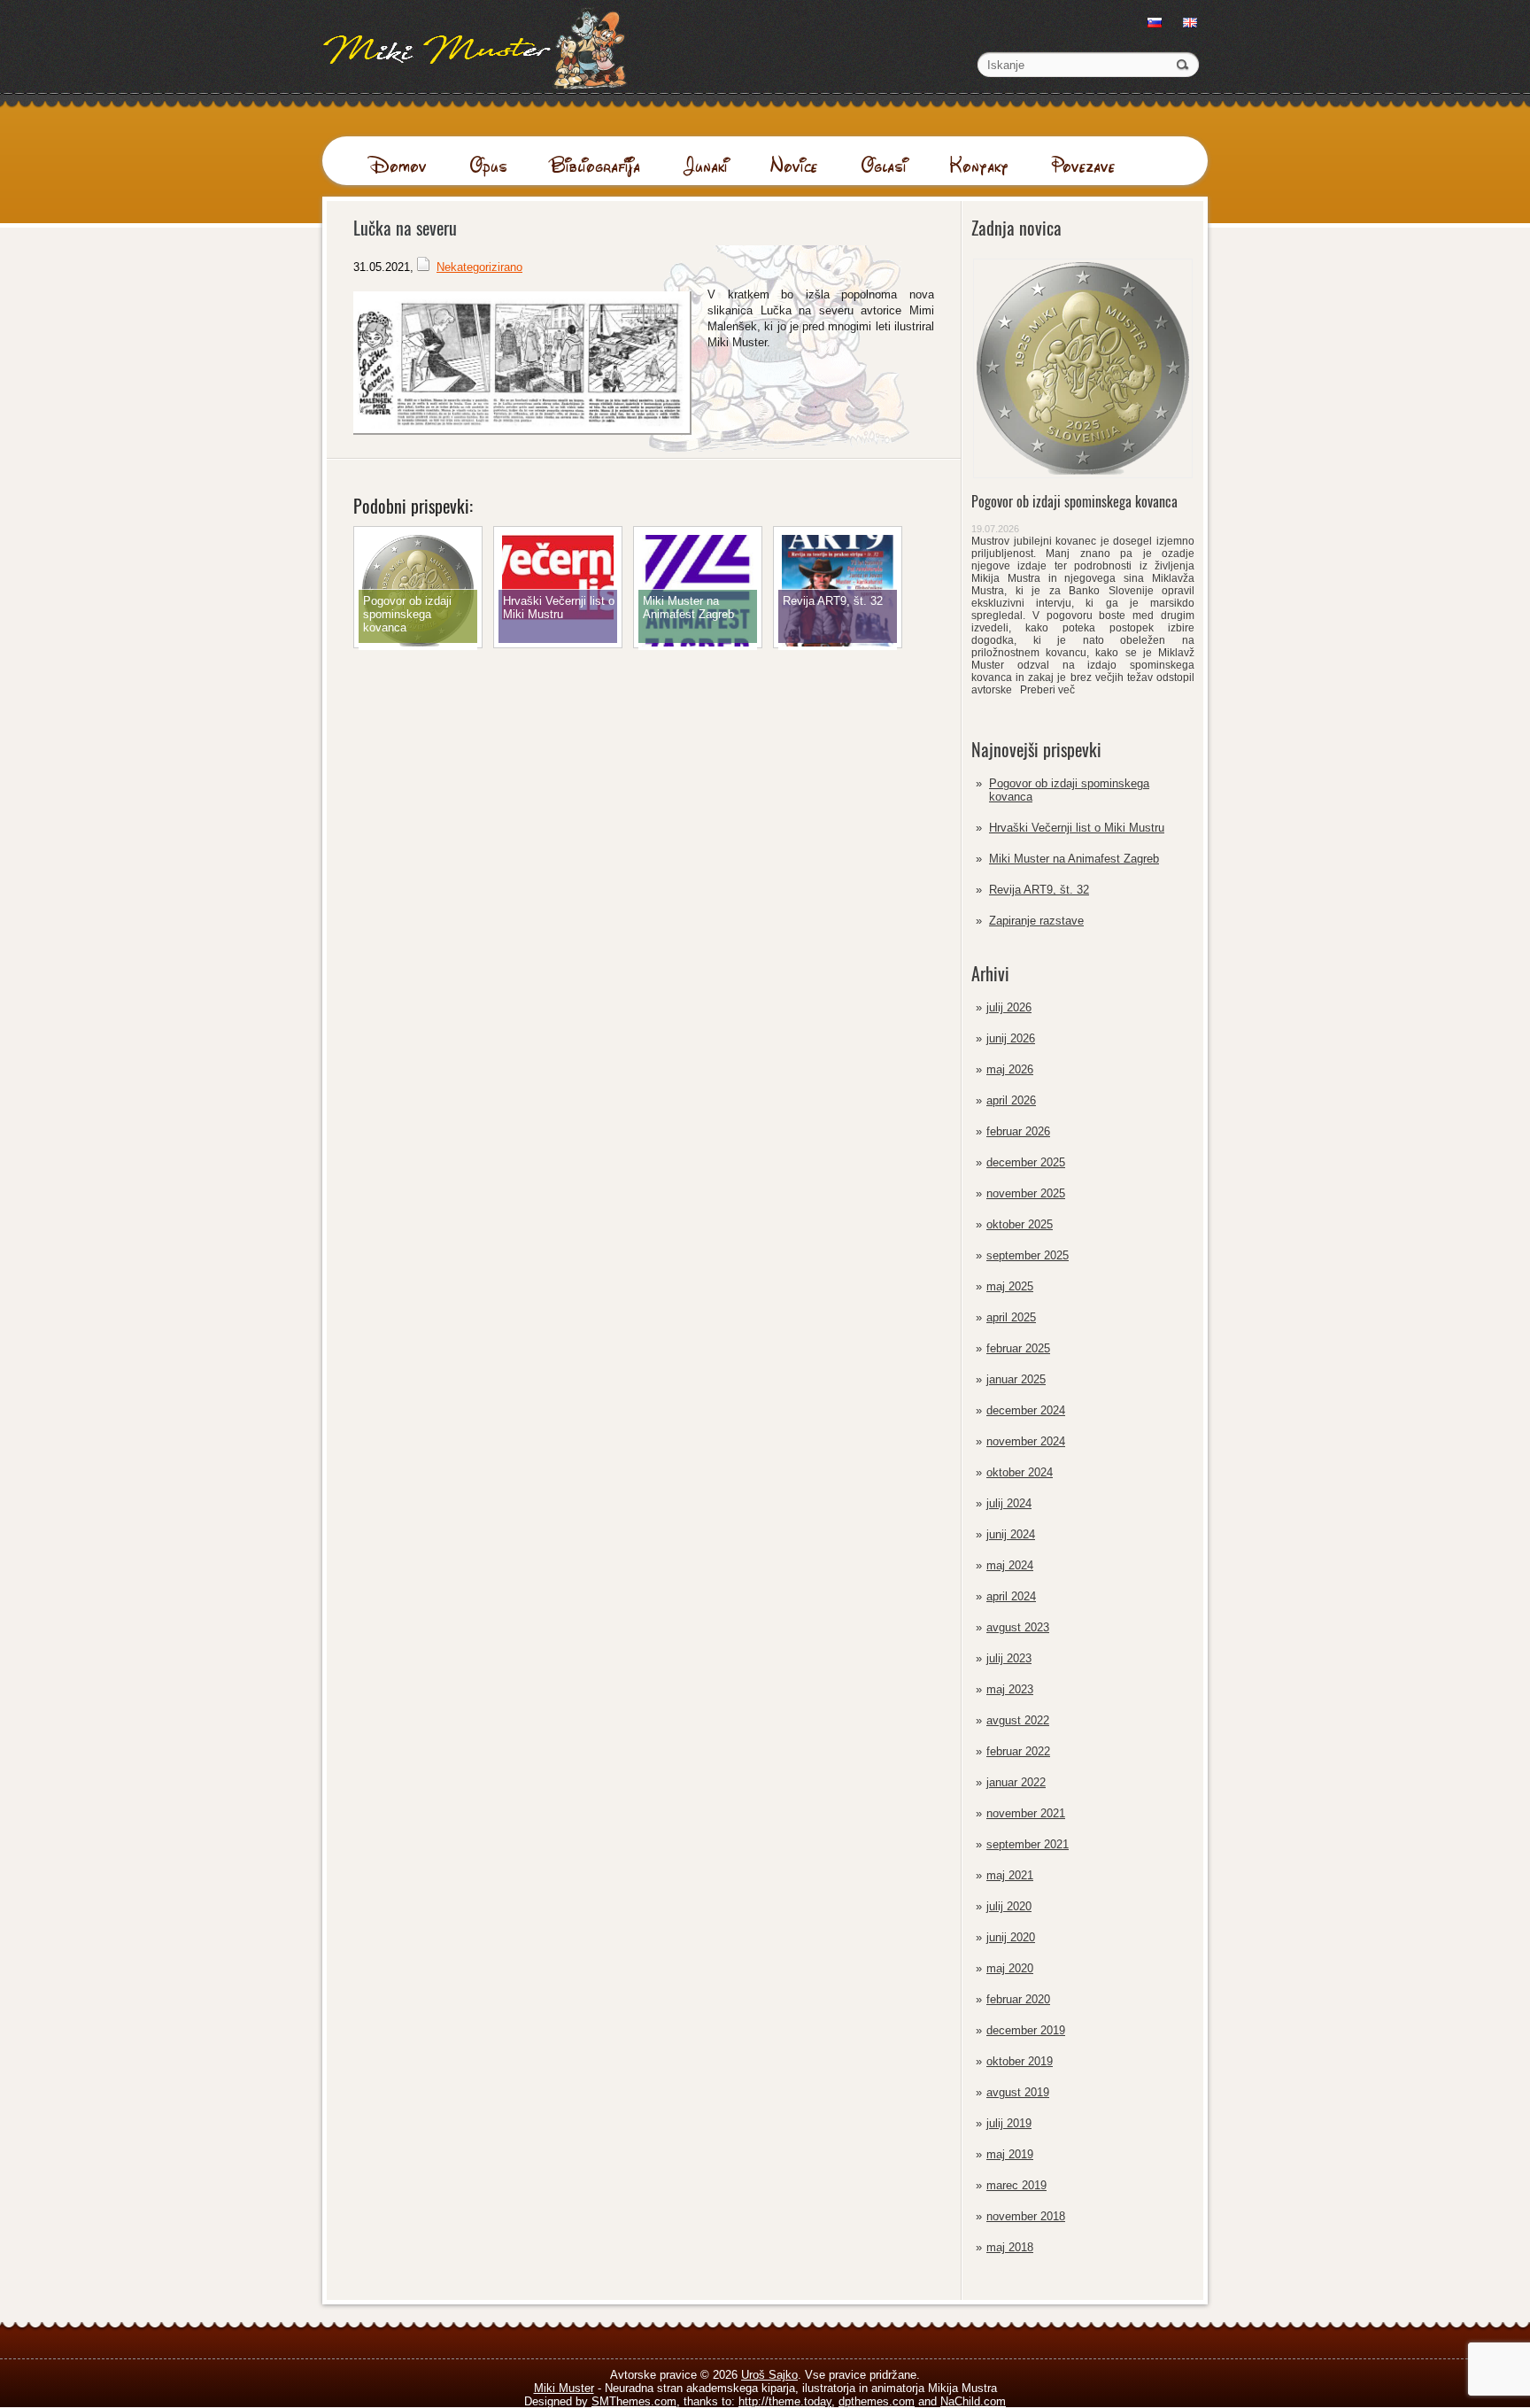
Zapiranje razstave (1036, 921)
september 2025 (1028, 1255)
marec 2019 (1016, 2185)
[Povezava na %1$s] (418, 646)
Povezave (1083, 165)
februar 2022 (1018, 1751)
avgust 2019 (1018, 2092)
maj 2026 (1010, 1069)
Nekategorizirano (479, 267)
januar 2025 (1016, 1379)
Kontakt (979, 165)
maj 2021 (1010, 1875)
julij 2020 (1009, 1906)
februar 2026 (1018, 1131)
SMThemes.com (634, 2401)
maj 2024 (1010, 1565)
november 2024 (1026, 1441)
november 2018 (1026, 2216)
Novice (794, 165)
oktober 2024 (1020, 1472)
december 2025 (1026, 1162)
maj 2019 (1010, 2154)
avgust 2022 (1018, 1720)
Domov (398, 165)
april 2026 (1011, 1100)
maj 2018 (1010, 2247)
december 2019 (1026, 2030)
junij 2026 (1011, 1038)
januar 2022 (1016, 1782)
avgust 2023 (1018, 1627)
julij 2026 (1009, 1007)
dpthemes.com (877, 2401)
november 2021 (1026, 1813)
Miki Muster (564, 2388)
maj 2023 (1010, 1689)
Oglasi (884, 165)
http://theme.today (785, 2401)
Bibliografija (595, 165)
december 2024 (1026, 1410)
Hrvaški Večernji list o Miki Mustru (1077, 828)
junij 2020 (1011, 1937)
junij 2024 (1011, 1534)
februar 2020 (1018, 1999)
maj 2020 (1010, 1968)
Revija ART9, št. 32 (1039, 890)
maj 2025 (1010, 1286)
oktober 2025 (1020, 1224)
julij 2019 (1009, 2123)
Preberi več (1045, 690)
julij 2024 (1009, 1503)
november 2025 (1026, 1193)
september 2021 (1028, 1844)
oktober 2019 (1020, 2061)
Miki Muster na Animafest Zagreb (1074, 859)
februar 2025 (1018, 1348)
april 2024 (1011, 1596)
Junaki (705, 165)
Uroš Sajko (769, 2375)
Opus (488, 165)
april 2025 (1011, 1317)
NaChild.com (973, 2401)
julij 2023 (1009, 1658)
